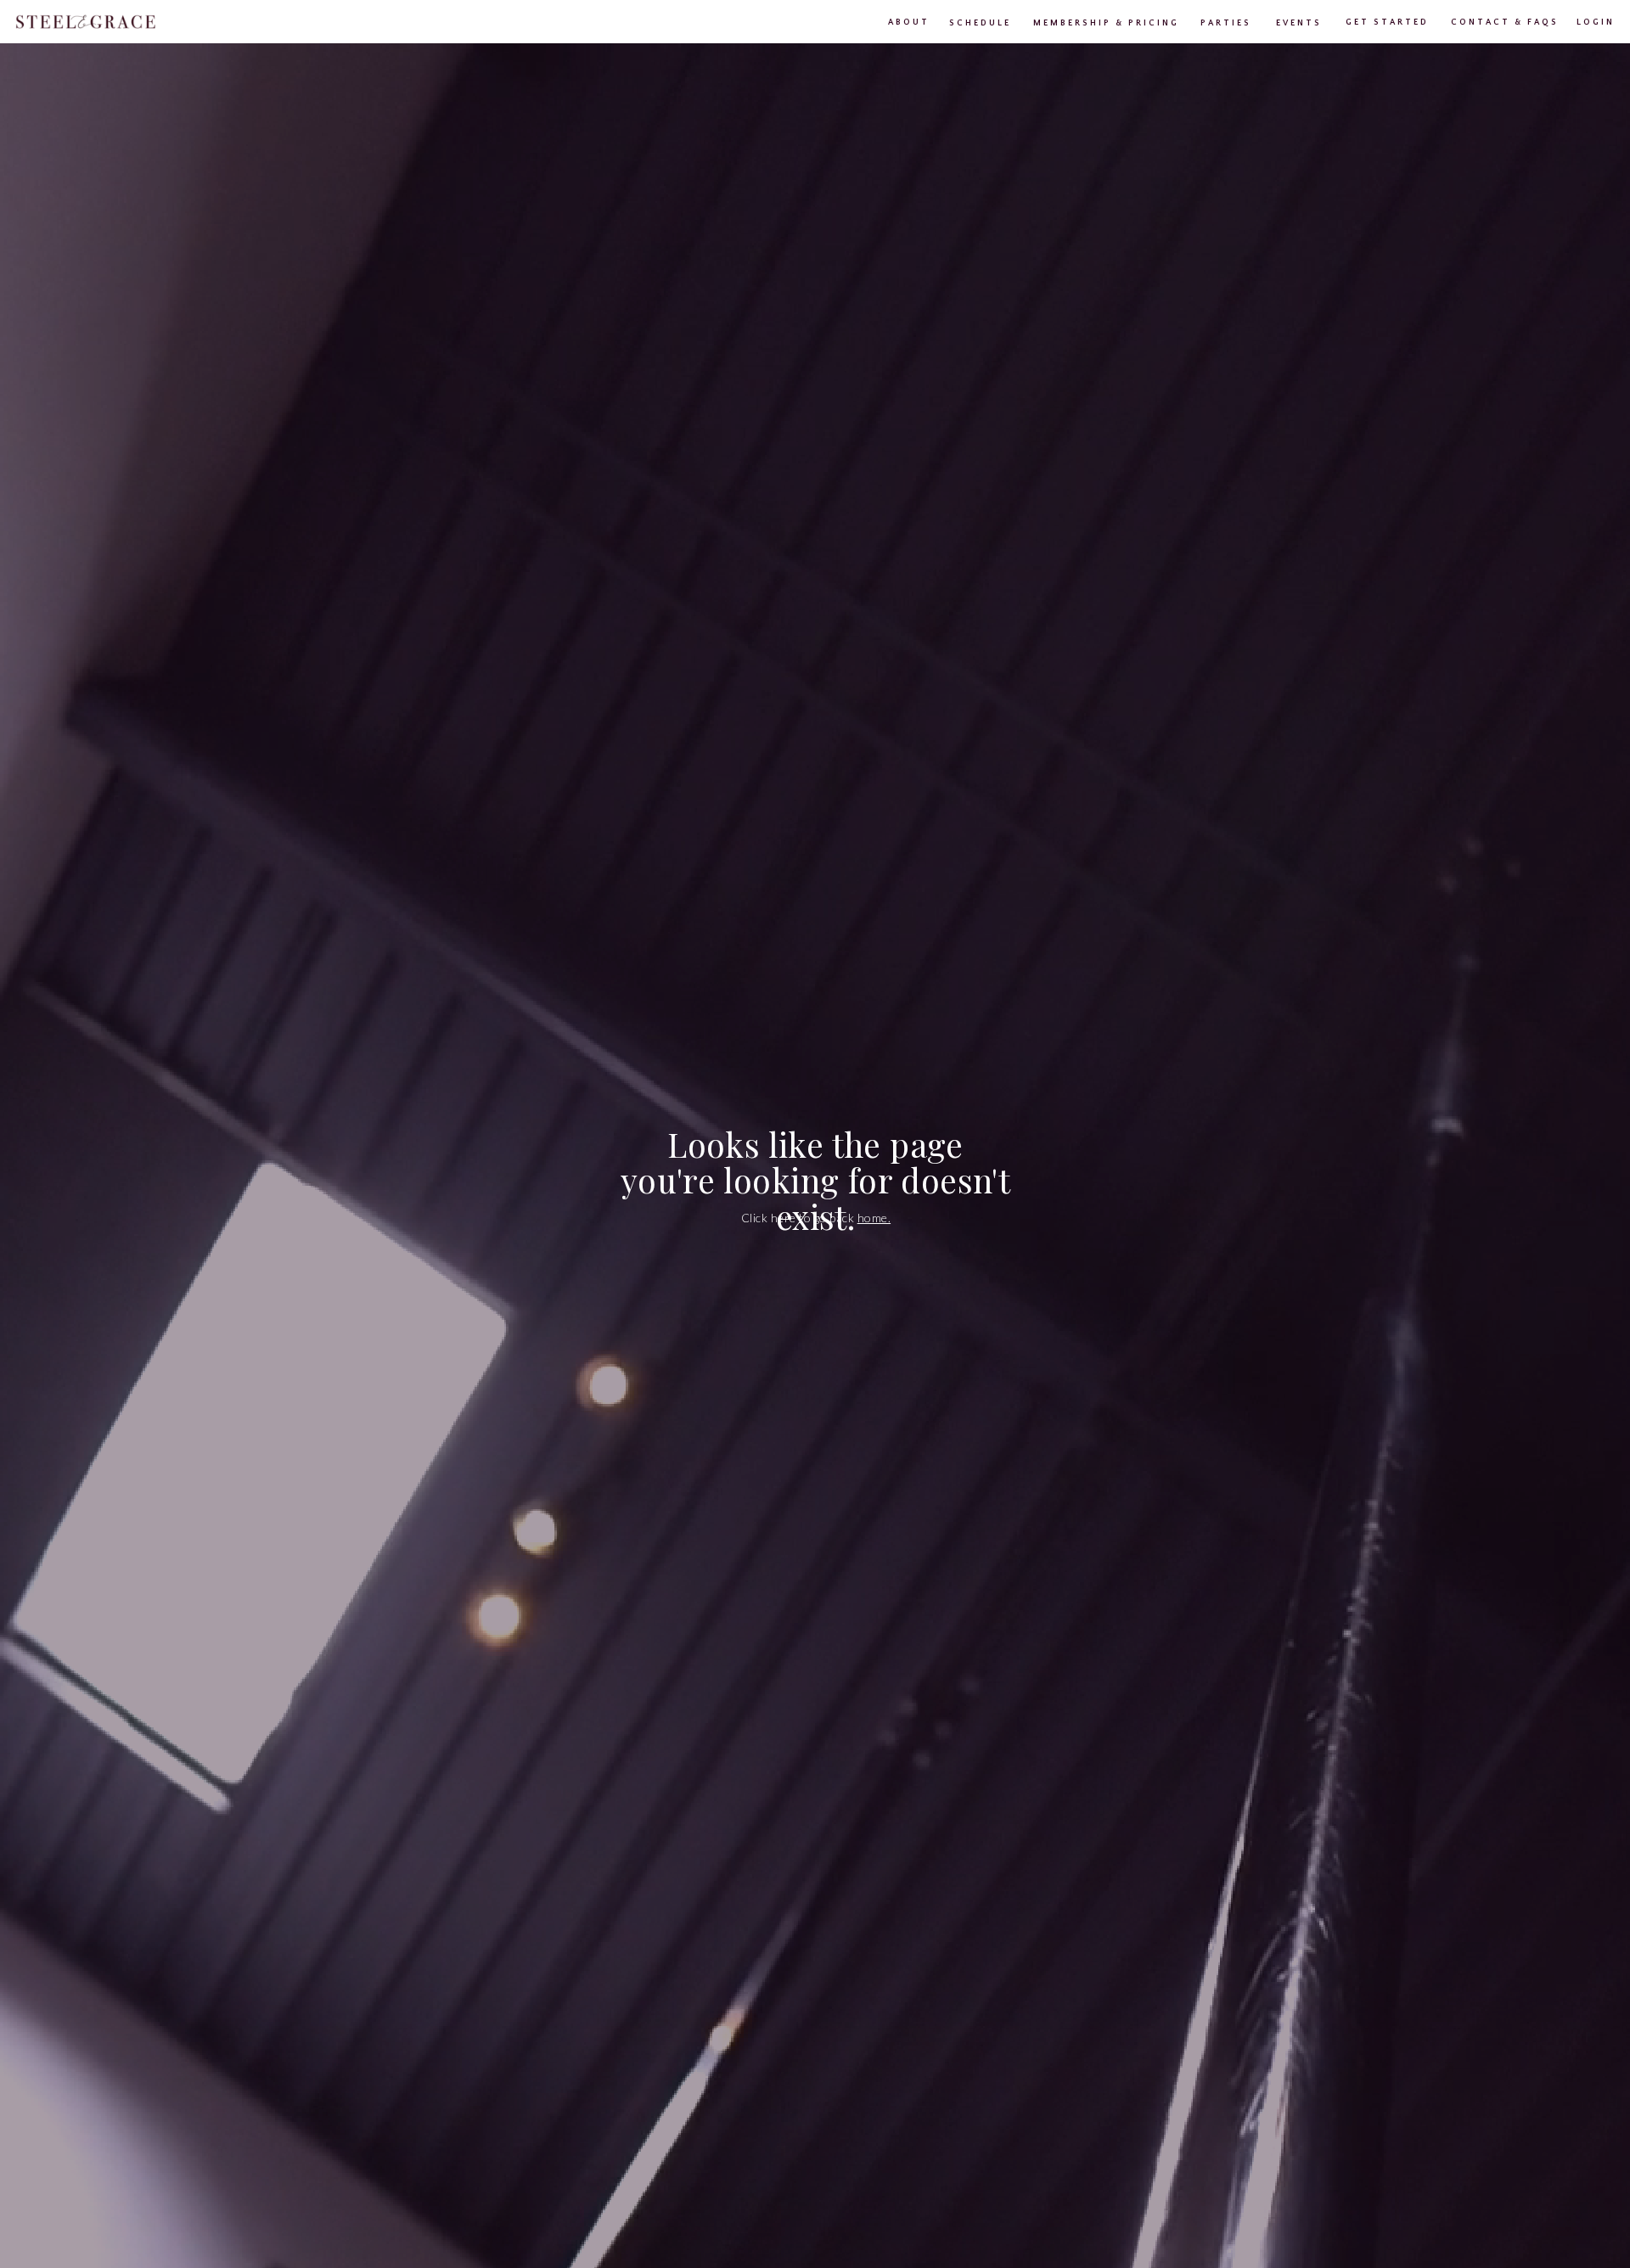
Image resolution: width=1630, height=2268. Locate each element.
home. (874, 1218)
